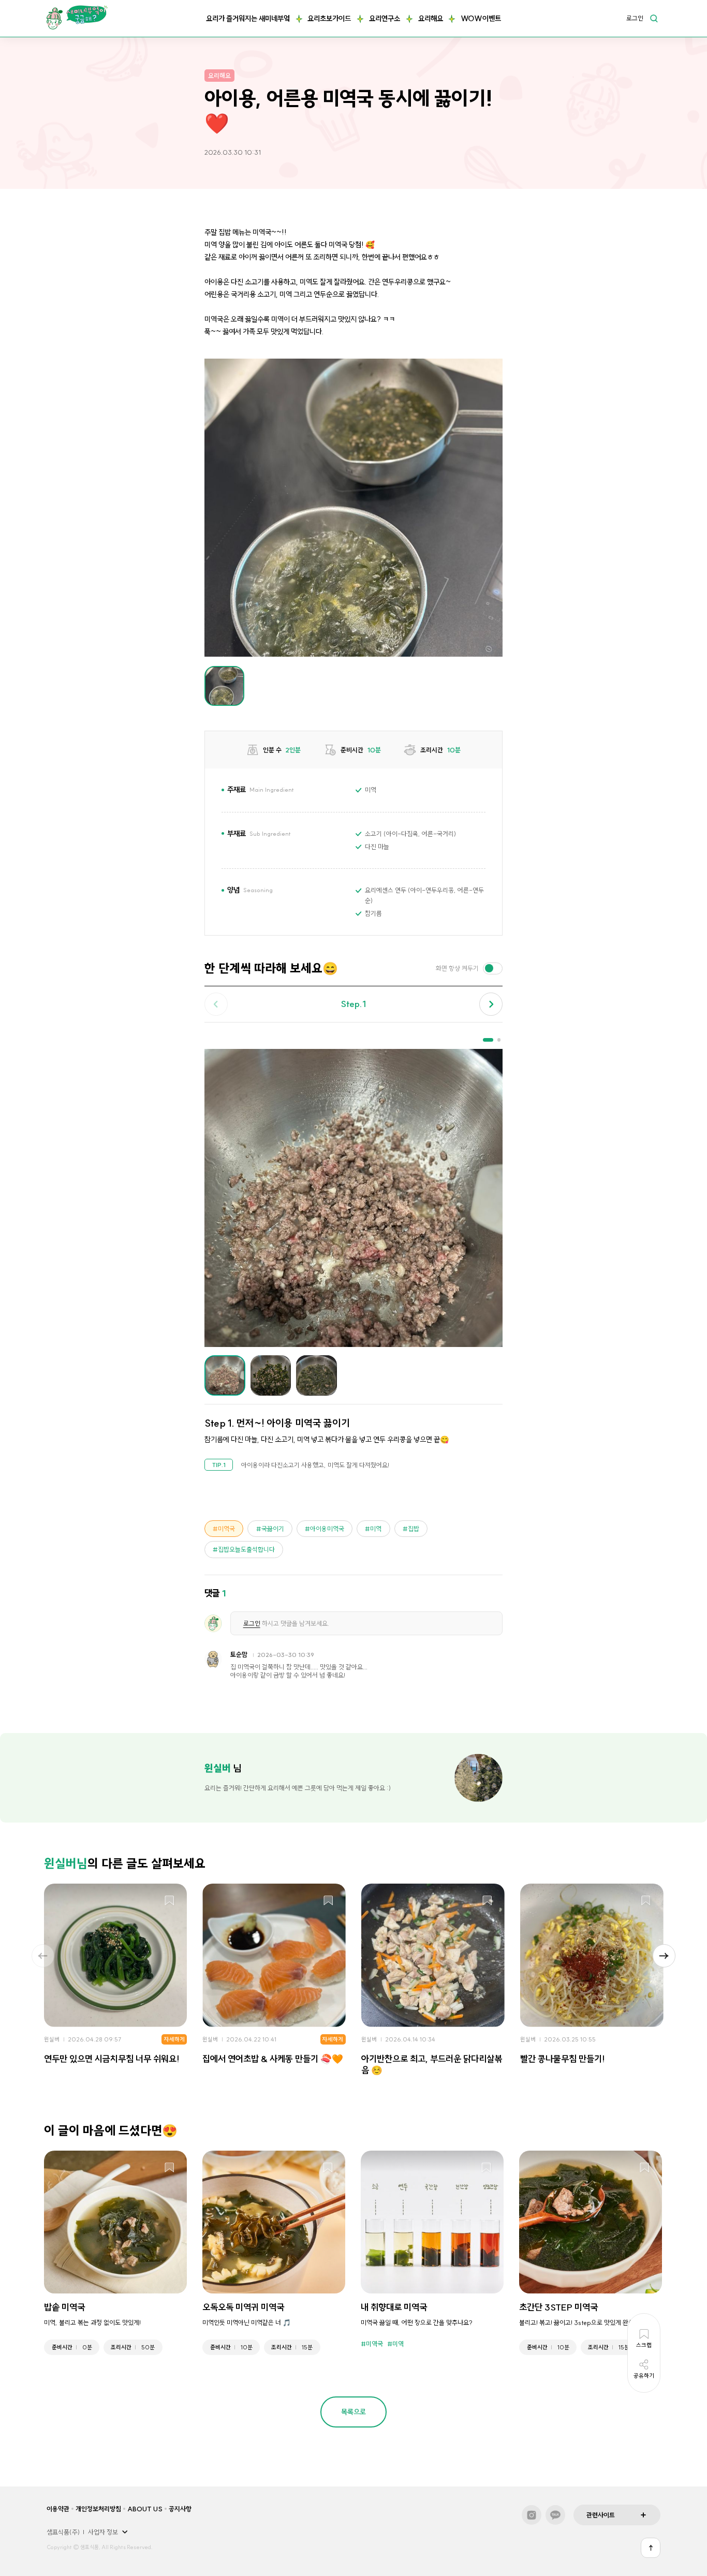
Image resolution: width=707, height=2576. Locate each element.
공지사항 (180, 2509)
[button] (491, 1004)
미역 (376, 1529)
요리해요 (431, 19)
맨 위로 (651, 2548)
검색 (654, 18)
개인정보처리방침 (98, 2509)
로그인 (635, 19)
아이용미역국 (327, 1529)
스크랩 (170, 1901)
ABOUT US (145, 2509)
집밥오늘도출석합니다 (246, 1549)
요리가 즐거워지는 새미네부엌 (248, 19)
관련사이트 (601, 2515)
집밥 (414, 1529)
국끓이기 (273, 1529)
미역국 (226, 1529)
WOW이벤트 (481, 19)
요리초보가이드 (329, 19)
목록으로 (353, 2412)
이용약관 (58, 2509)
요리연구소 (385, 19)
